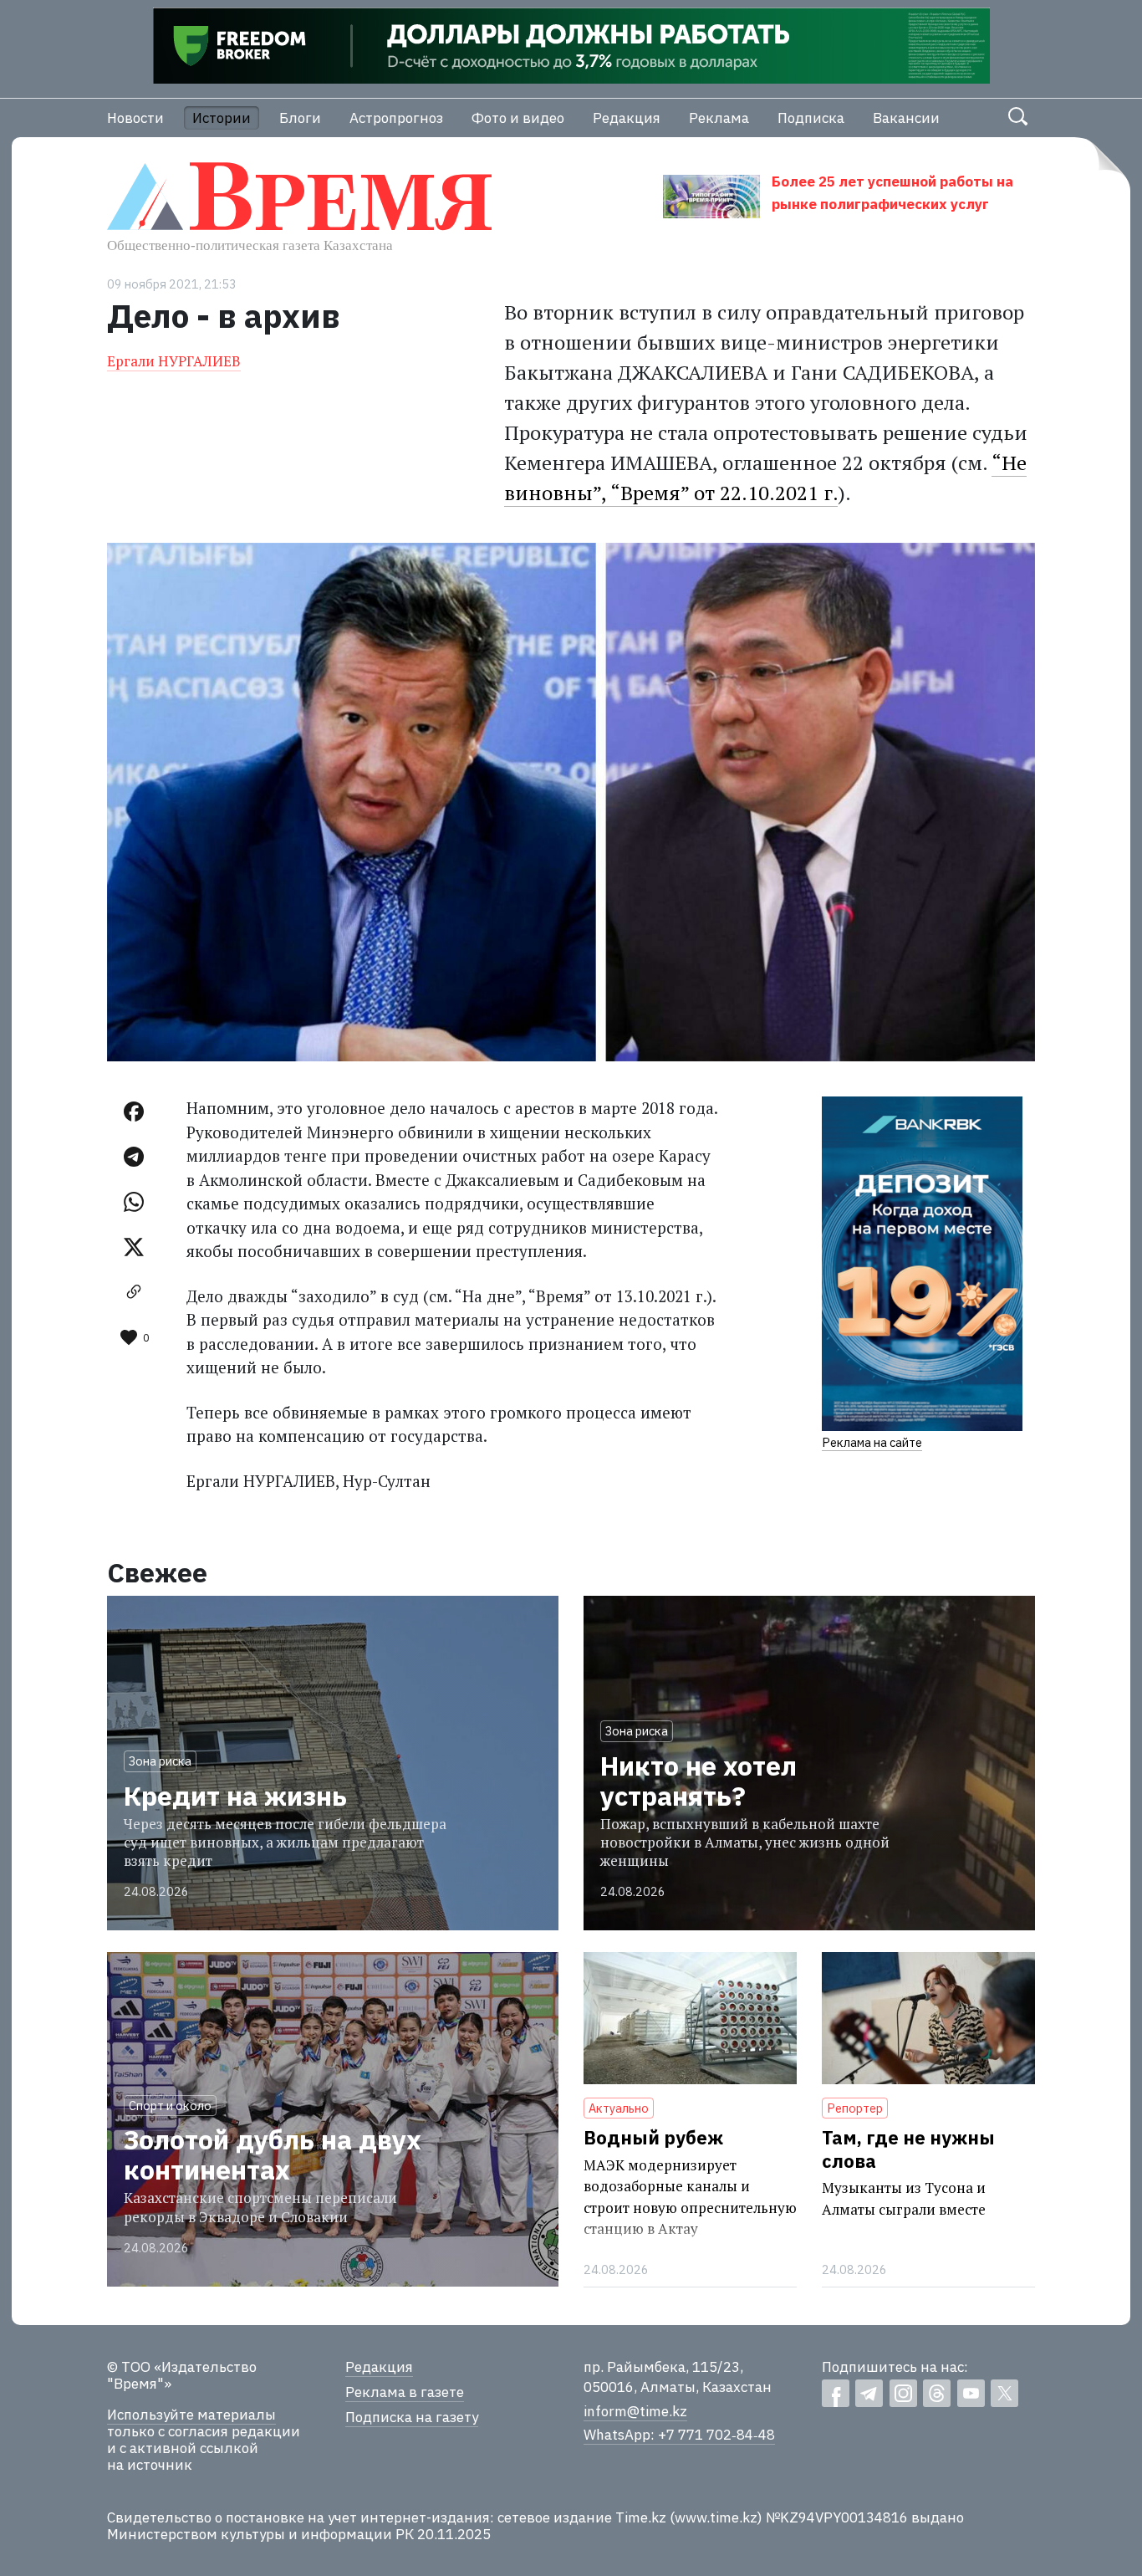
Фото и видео (518, 118)
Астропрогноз (396, 118)
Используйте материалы (191, 2415)
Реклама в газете (405, 2392)
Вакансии (906, 118)
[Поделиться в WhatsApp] (134, 1202)
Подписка (811, 118)
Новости (135, 118)
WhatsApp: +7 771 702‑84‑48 (679, 2435)
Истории (222, 118)
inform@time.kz (635, 2411)
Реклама (719, 118)
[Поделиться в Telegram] (134, 1157)
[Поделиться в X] (134, 1247)
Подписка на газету (412, 2417)
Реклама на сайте (872, 1442)
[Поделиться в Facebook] (134, 1112)
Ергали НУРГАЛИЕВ (174, 361)
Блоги (300, 118)
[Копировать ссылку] (134, 1292)
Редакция (627, 118)
